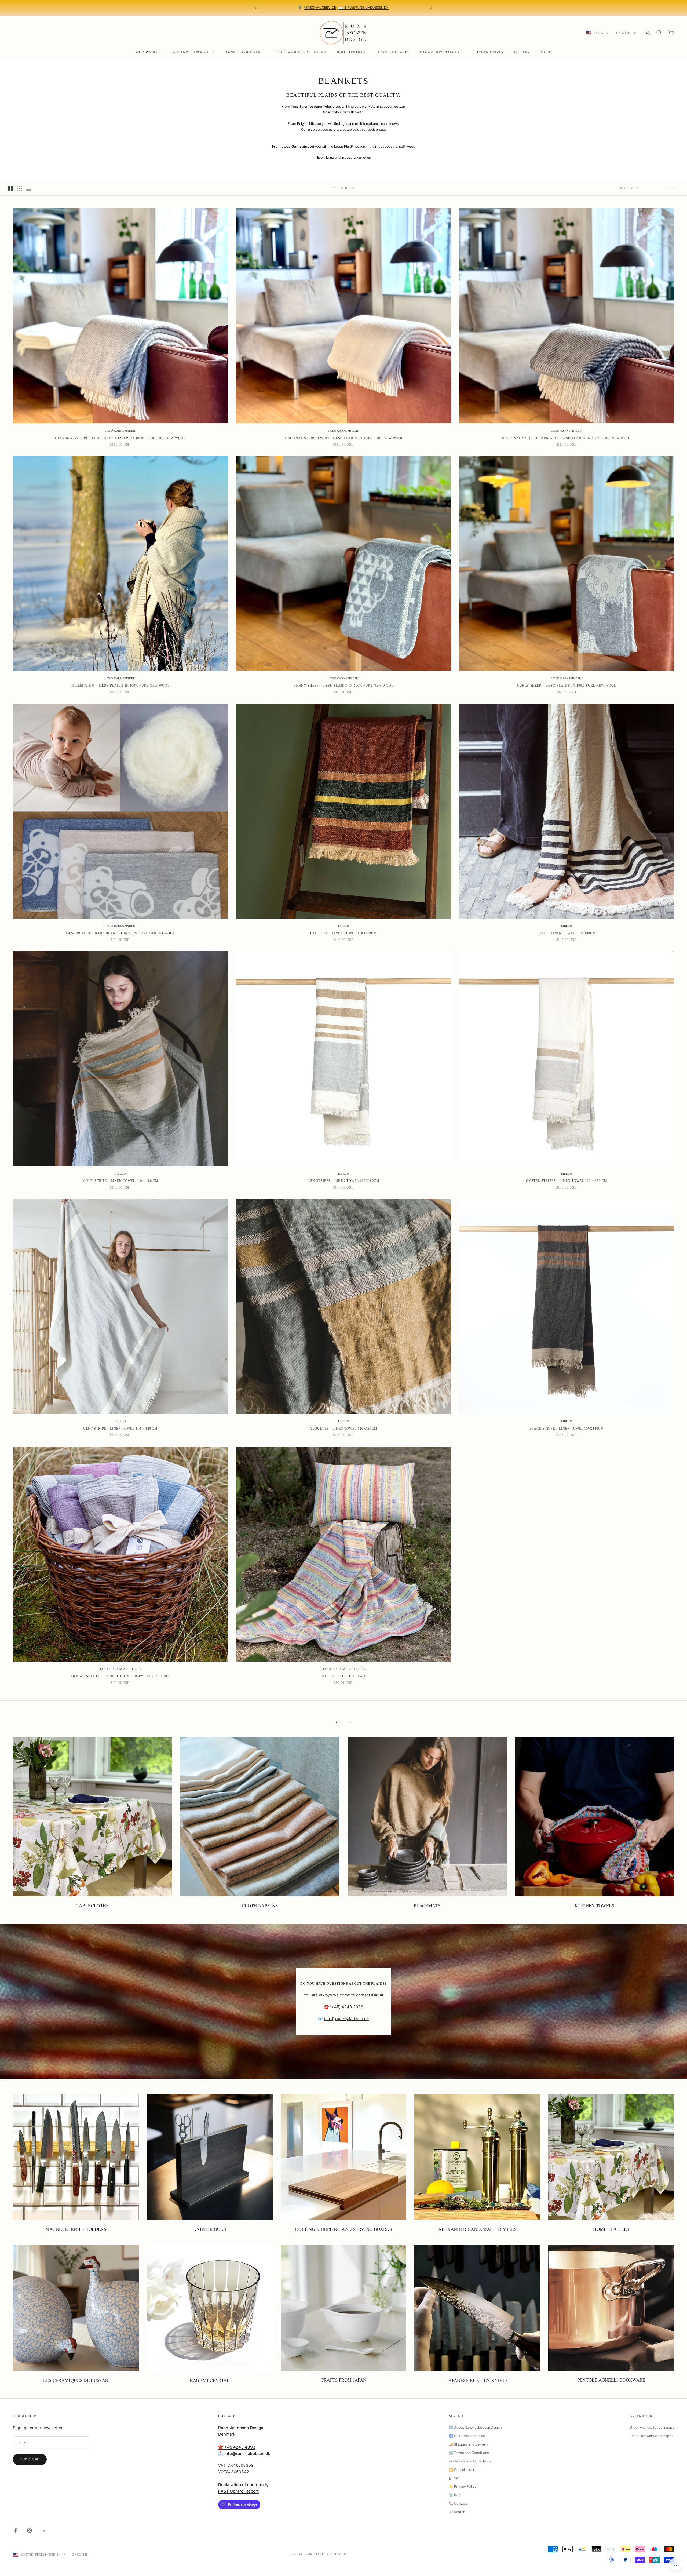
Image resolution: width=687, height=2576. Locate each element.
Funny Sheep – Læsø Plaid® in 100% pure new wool (343, 686)
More (546, 52)
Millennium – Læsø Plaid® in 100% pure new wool (120, 686)
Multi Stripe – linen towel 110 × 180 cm (120, 1181)
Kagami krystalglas (441, 52)
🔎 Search (457, 2512)
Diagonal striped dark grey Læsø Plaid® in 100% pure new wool (567, 438)
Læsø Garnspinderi (120, 431)
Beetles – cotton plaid (343, 1676)
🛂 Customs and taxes (467, 2436)
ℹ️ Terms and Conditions (469, 2453)
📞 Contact (458, 2503)
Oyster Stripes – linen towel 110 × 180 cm (567, 1181)
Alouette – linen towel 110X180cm (343, 1429)
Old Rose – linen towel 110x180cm (344, 933)
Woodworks (148, 52)
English (623, 33)
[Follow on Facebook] (16, 2530)
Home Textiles (351, 52)
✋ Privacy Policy (463, 2486)
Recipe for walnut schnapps (651, 2436)
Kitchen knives (488, 52)
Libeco (344, 926)
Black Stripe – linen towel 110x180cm (567, 1429)
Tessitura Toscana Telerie (120, 1669)
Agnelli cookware (244, 52)
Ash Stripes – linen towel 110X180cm (343, 1181)
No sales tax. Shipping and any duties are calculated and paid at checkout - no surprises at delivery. (357, 8)
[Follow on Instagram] (30, 2530)
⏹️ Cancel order (462, 2470)
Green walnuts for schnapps (652, 2427)
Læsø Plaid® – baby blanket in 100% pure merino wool (120, 933)
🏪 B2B (455, 2495)
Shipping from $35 (292, 5)
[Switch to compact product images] (29, 188)
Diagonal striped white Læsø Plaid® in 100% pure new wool (344, 438)
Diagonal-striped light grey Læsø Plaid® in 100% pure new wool (120, 438)
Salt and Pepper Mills (193, 52)
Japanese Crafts (393, 52)
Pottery (522, 52)
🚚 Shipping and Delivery (469, 2444)
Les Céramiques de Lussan (300, 52)
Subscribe (30, 2459)
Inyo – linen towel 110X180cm (567, 933)
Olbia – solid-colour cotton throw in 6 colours (120, 1676)
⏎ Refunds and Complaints (470, 2461)
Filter (669, 188)
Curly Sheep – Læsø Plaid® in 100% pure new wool (567, 686)
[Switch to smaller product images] (20, 188)
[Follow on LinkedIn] (43, 2530)
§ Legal (455, 2478)
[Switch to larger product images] (10, 188)
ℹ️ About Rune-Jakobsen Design (475, 2427)
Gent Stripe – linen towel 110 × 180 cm (120, 1429)
